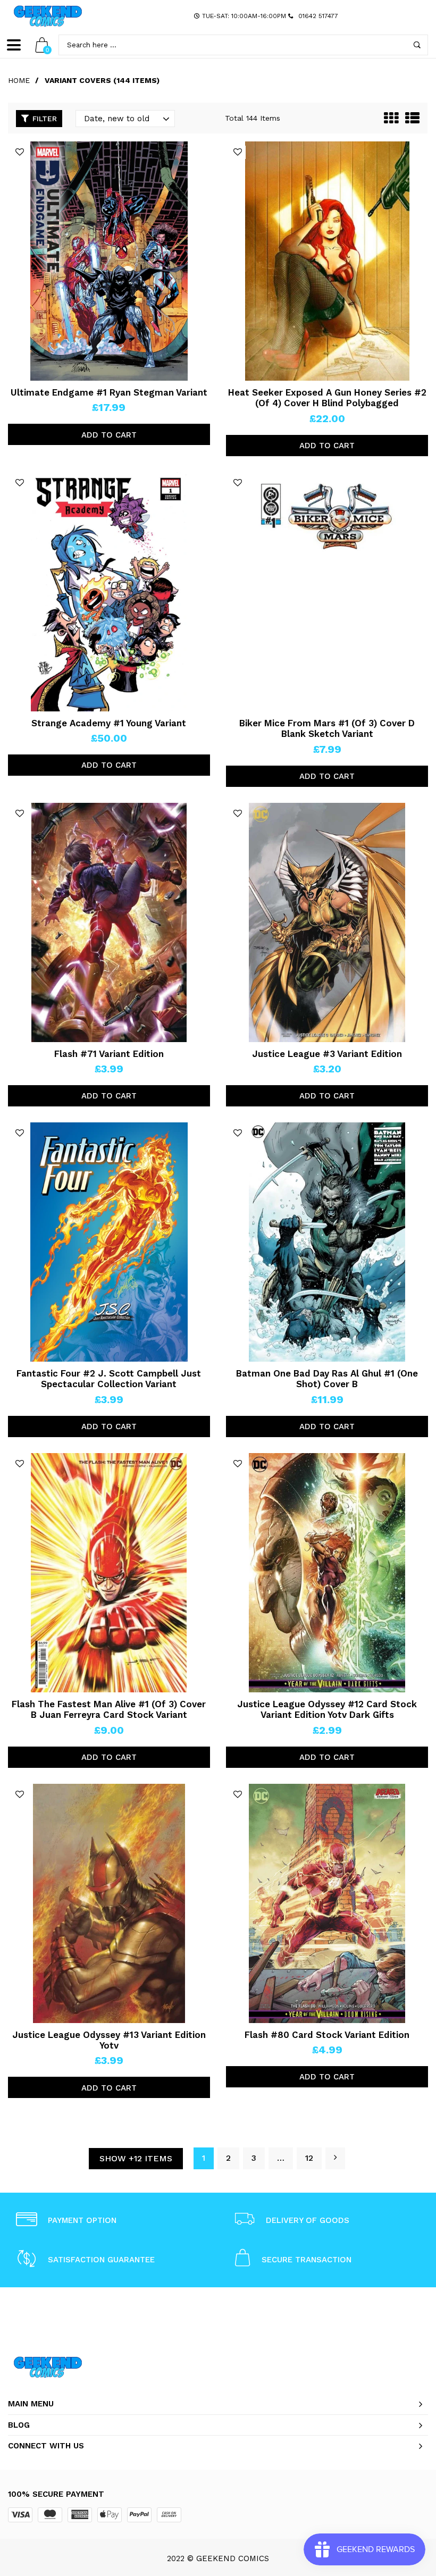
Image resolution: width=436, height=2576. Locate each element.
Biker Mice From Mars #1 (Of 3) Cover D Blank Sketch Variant (327, 728)
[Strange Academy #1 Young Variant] (109, 592)
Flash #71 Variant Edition (109, 1054)
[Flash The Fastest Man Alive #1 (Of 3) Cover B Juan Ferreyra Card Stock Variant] (109, 1573)
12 (309, 2158)
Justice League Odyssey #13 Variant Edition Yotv (109, 2040)
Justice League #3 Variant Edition (327, 1054)
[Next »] (335, 2158)
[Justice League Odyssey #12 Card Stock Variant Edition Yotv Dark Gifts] (327, 1573)
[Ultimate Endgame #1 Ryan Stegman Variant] (109, 261)
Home (19, 80)
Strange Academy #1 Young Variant (109, 723)
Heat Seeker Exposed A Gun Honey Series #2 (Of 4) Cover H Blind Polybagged (327, 398)
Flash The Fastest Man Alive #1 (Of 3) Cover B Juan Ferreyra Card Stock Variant (109, 1709)
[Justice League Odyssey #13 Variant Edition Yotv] (109, 1903)
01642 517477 (318, 16)
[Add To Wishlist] (20, 152)
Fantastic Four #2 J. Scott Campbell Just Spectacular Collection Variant (109, 1379)
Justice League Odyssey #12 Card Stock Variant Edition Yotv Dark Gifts (327, 1709)
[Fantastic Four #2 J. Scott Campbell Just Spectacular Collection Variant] (109, 1242)
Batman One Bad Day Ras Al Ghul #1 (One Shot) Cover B (327, 1379)
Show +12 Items (136, 2158)
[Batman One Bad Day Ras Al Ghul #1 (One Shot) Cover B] (327, 1242)
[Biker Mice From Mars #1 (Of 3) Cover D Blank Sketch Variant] (327, 592)
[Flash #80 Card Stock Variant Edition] (327, 1903)
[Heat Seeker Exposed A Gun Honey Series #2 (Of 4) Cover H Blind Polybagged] (327, 261)
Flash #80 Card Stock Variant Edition (327, 2035)
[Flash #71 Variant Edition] (109, 922)
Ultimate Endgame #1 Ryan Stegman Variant (109, 392)
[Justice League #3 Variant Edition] (327, 922)
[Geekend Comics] (48, 16)
